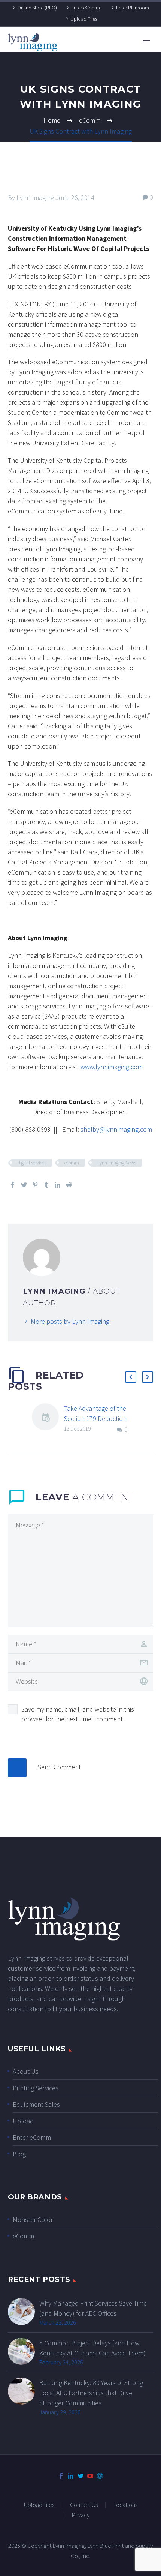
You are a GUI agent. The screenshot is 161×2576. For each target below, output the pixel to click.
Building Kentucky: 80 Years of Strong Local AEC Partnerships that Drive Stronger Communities (91, 2393)
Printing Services (36, 2088)
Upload (23, 2121)
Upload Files (84, 19)
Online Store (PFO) (37, 8)
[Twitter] (24, 1185)
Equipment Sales (36, 2104)
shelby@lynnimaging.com (116, 1129)
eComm (23, 2236)
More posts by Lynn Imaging (70, 1321)
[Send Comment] (17, 1768)
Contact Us (84, 2505)
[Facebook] (13, 1185)
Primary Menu (146, 42)
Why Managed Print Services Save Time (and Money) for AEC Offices (93, 2308)
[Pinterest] (35, 1185)
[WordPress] (100, 2476)
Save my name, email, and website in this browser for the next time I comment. (78, 1714)
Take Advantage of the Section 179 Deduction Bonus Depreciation (95, 1419)
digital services (32, 1163)
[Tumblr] (46, 1185)
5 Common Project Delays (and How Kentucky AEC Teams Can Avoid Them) (92, 2348)
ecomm (72, 1163)
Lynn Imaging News (117, 1163)
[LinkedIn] (58, 1185)
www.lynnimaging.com (112, 1067)
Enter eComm (86, 8)
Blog (19, 2154)
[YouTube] (90, 2476)
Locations (125, 2505)
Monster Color (33, 2220)
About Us (26, 2071)
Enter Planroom (133, 8)
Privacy (81, 2515)
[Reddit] (69, 1185)
